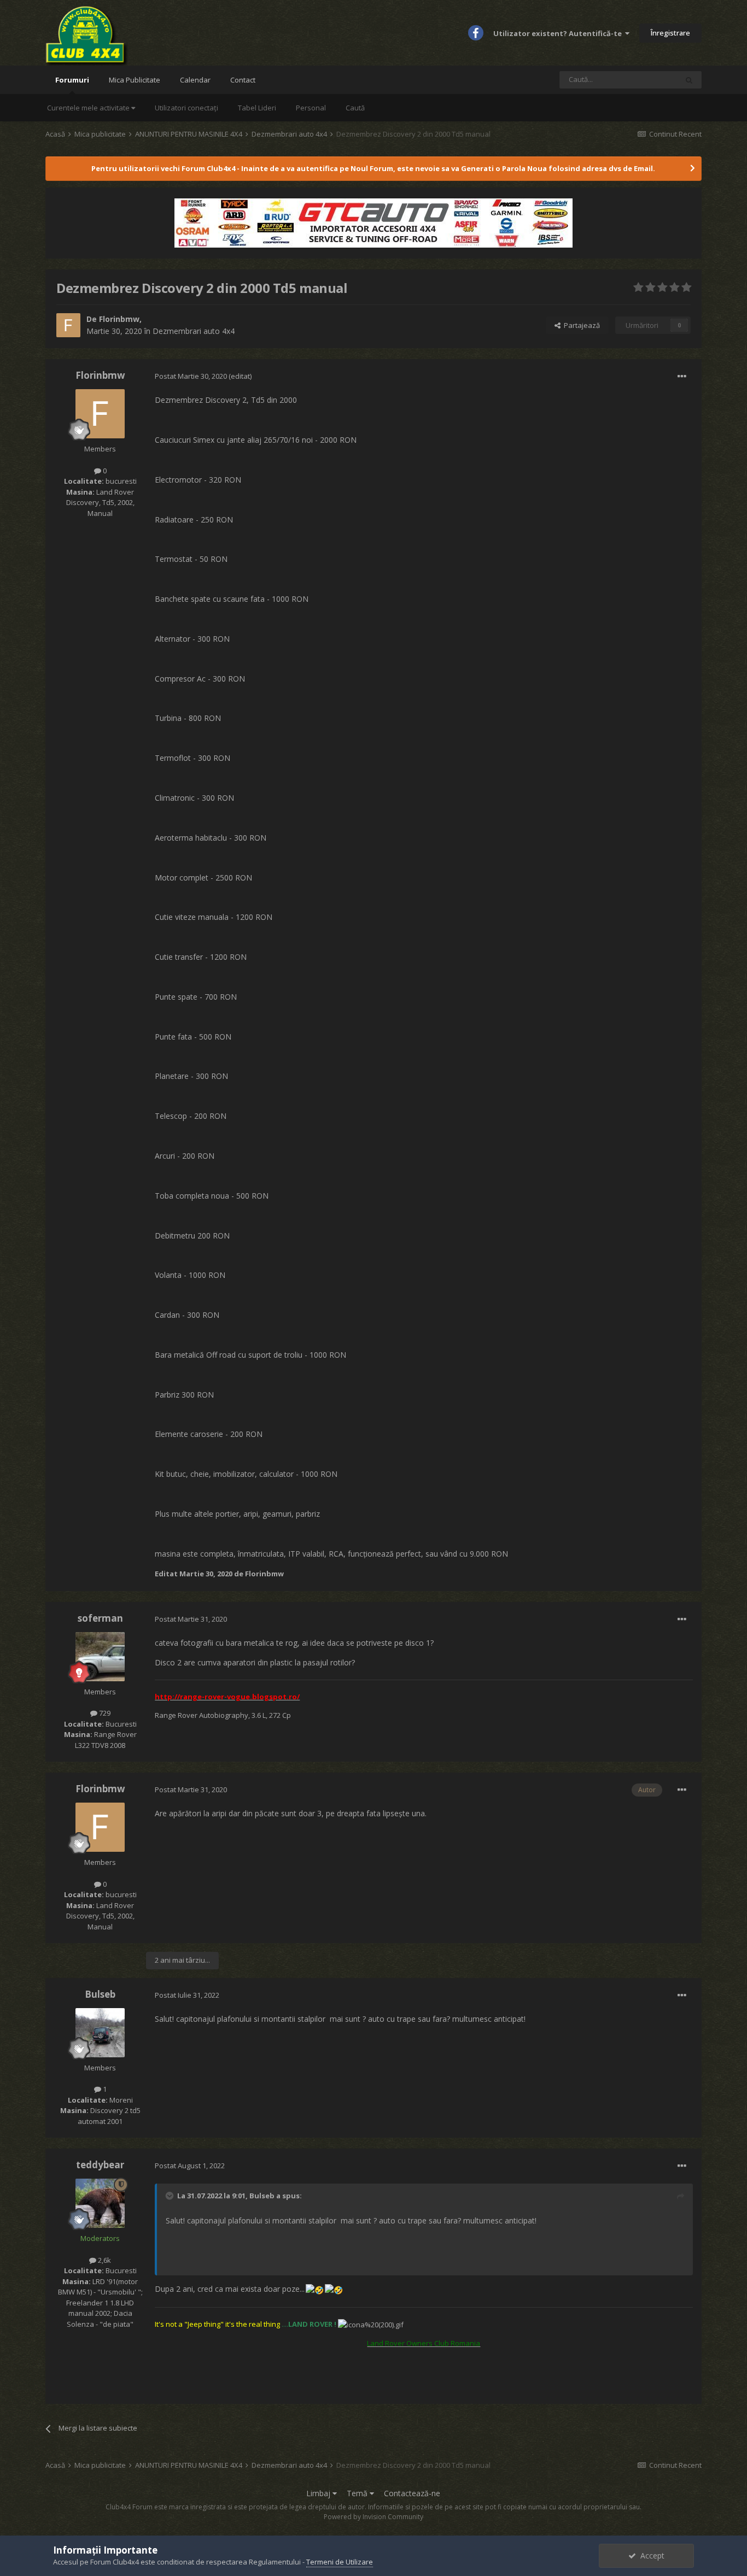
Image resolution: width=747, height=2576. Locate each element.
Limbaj (319, 2493)
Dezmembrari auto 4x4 (194, 331)
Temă (358, 2493)
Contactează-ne (412, 2493)
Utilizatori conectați (186, 108)
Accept (650, 2556)
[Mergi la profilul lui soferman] (100, 1657)
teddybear (100, 2165)
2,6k (104, 2260)
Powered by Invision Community (373, 2517)
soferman (100, 1618)
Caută (355, 108)
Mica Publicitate (135, 80)
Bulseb (100, 1994)
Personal (311, 108)
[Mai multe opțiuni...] (682, 377)
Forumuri (72, 80)
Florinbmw (119, 319)
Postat (191, 376)
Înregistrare (670, 33)
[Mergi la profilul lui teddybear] (100, 2203)
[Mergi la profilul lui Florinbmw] (68, 325)
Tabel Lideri (257, 108)
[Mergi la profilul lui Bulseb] (100, 2033)
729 (104, 1713)
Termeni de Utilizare (340, 2562)
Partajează (580, 325)
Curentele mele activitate (89, 108)
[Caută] (689, 80)
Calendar (195, 80)
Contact (243, 80)
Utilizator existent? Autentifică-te (559, 33)
